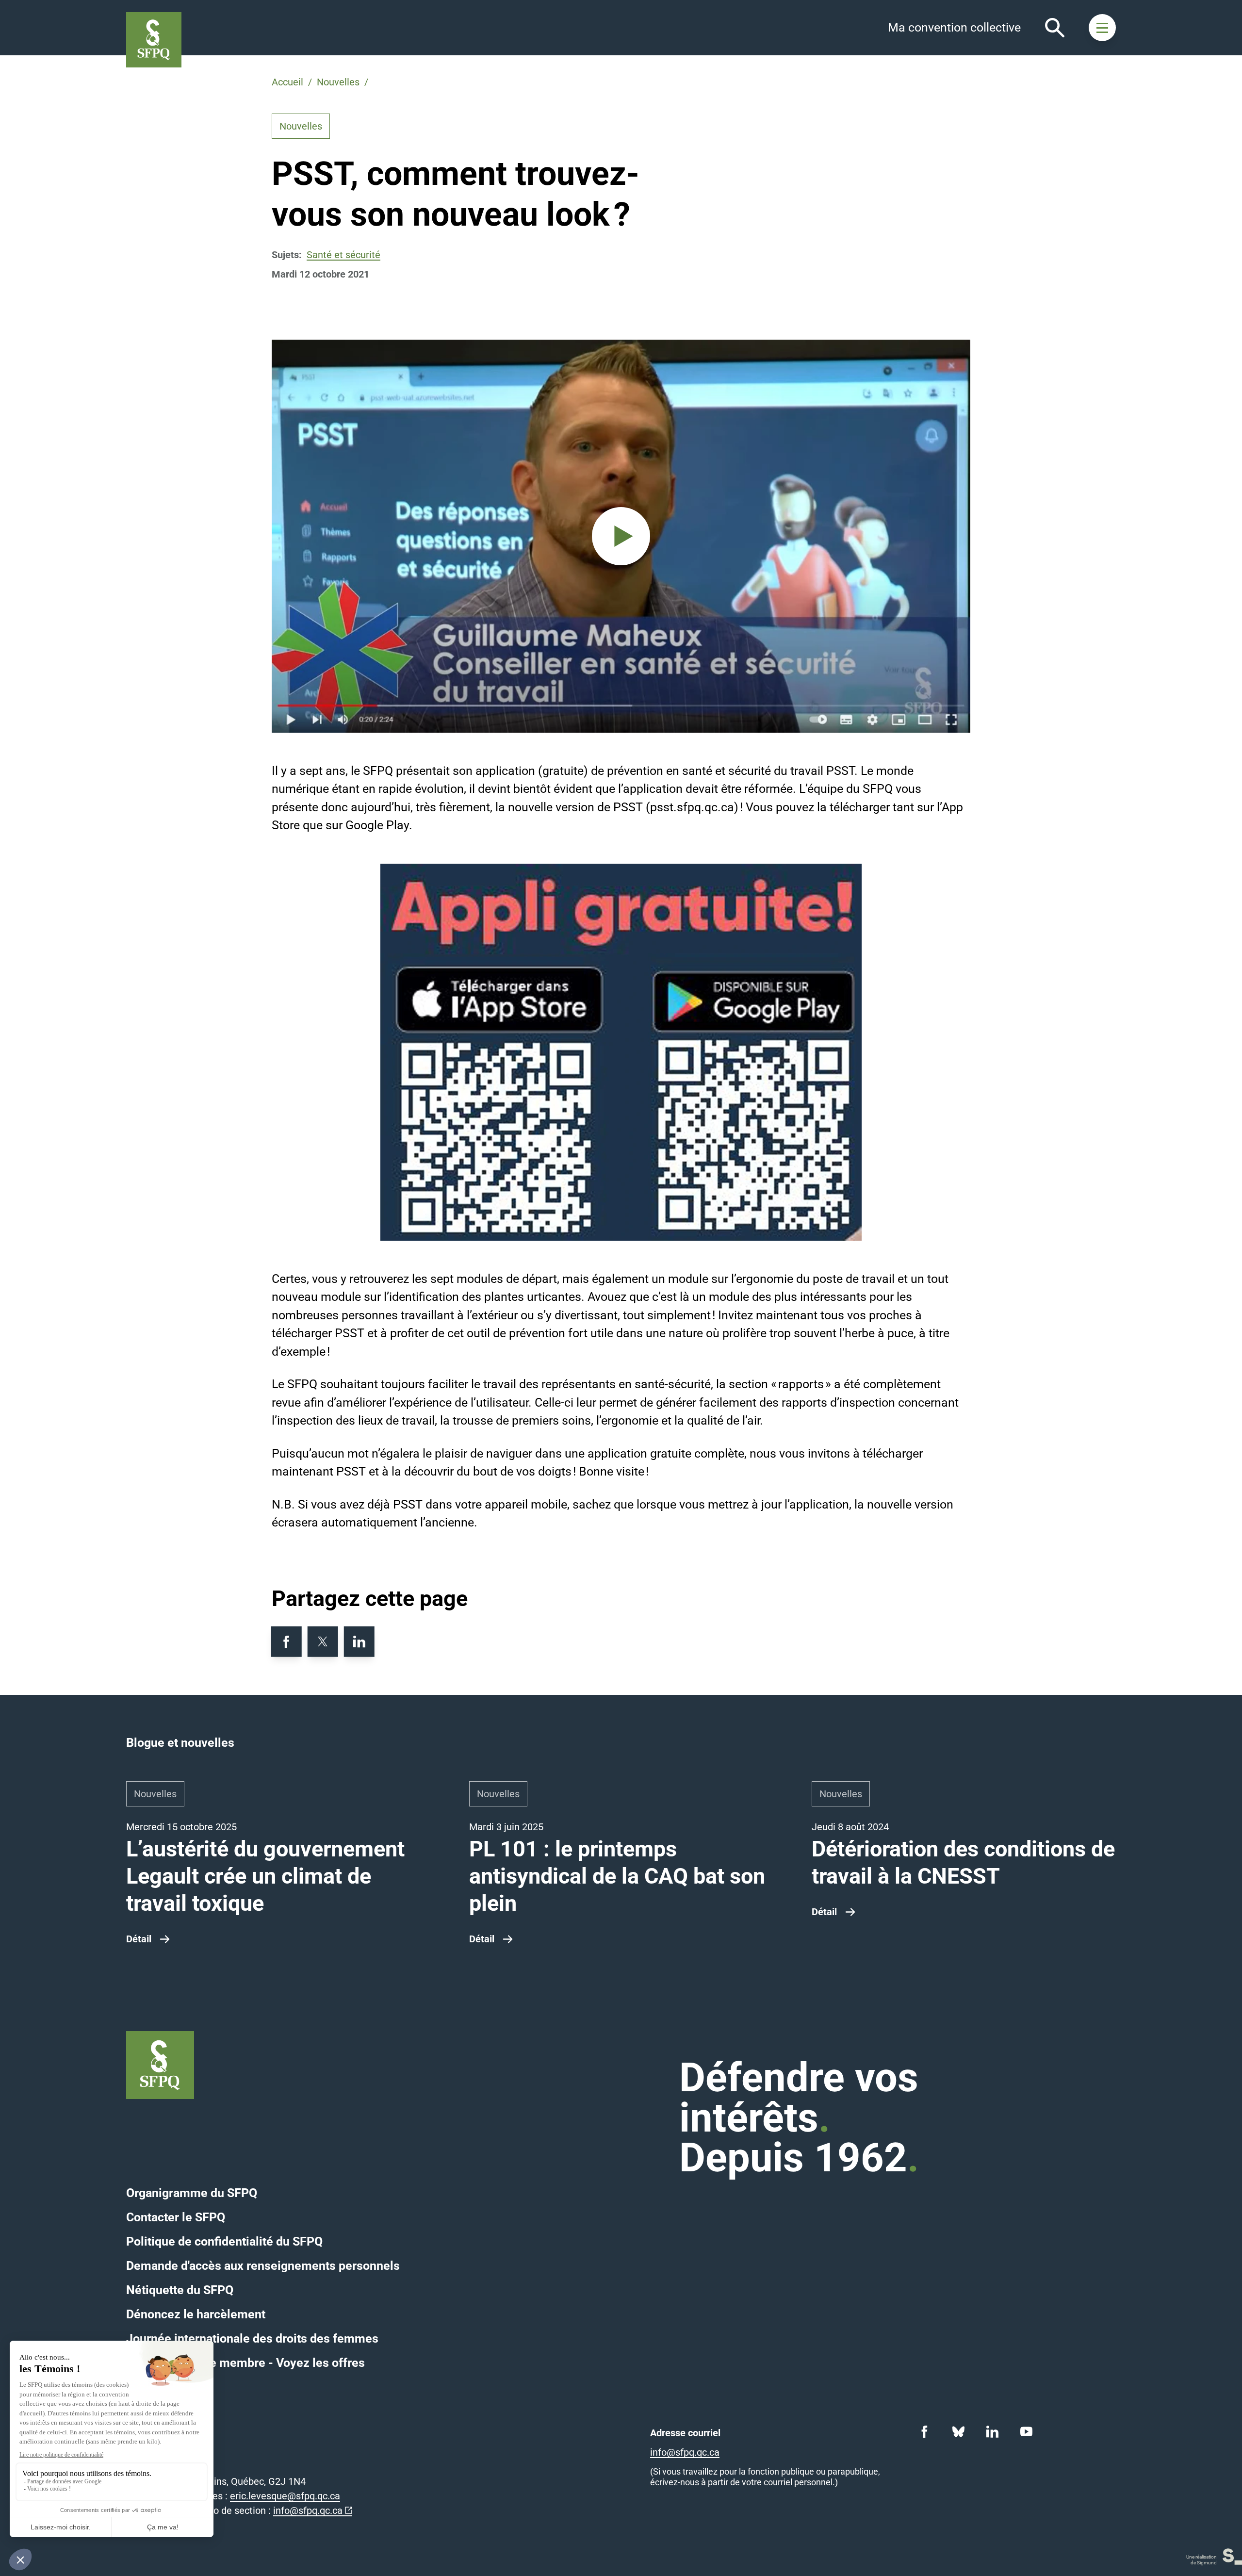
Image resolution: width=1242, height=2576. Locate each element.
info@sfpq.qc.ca (308, 2510)
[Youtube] (1026, 2431)
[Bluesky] (958, 2431)
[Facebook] (924, 2431)
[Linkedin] (992, 2431)
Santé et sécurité (343, 255)
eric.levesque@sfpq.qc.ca (285, 2496)
